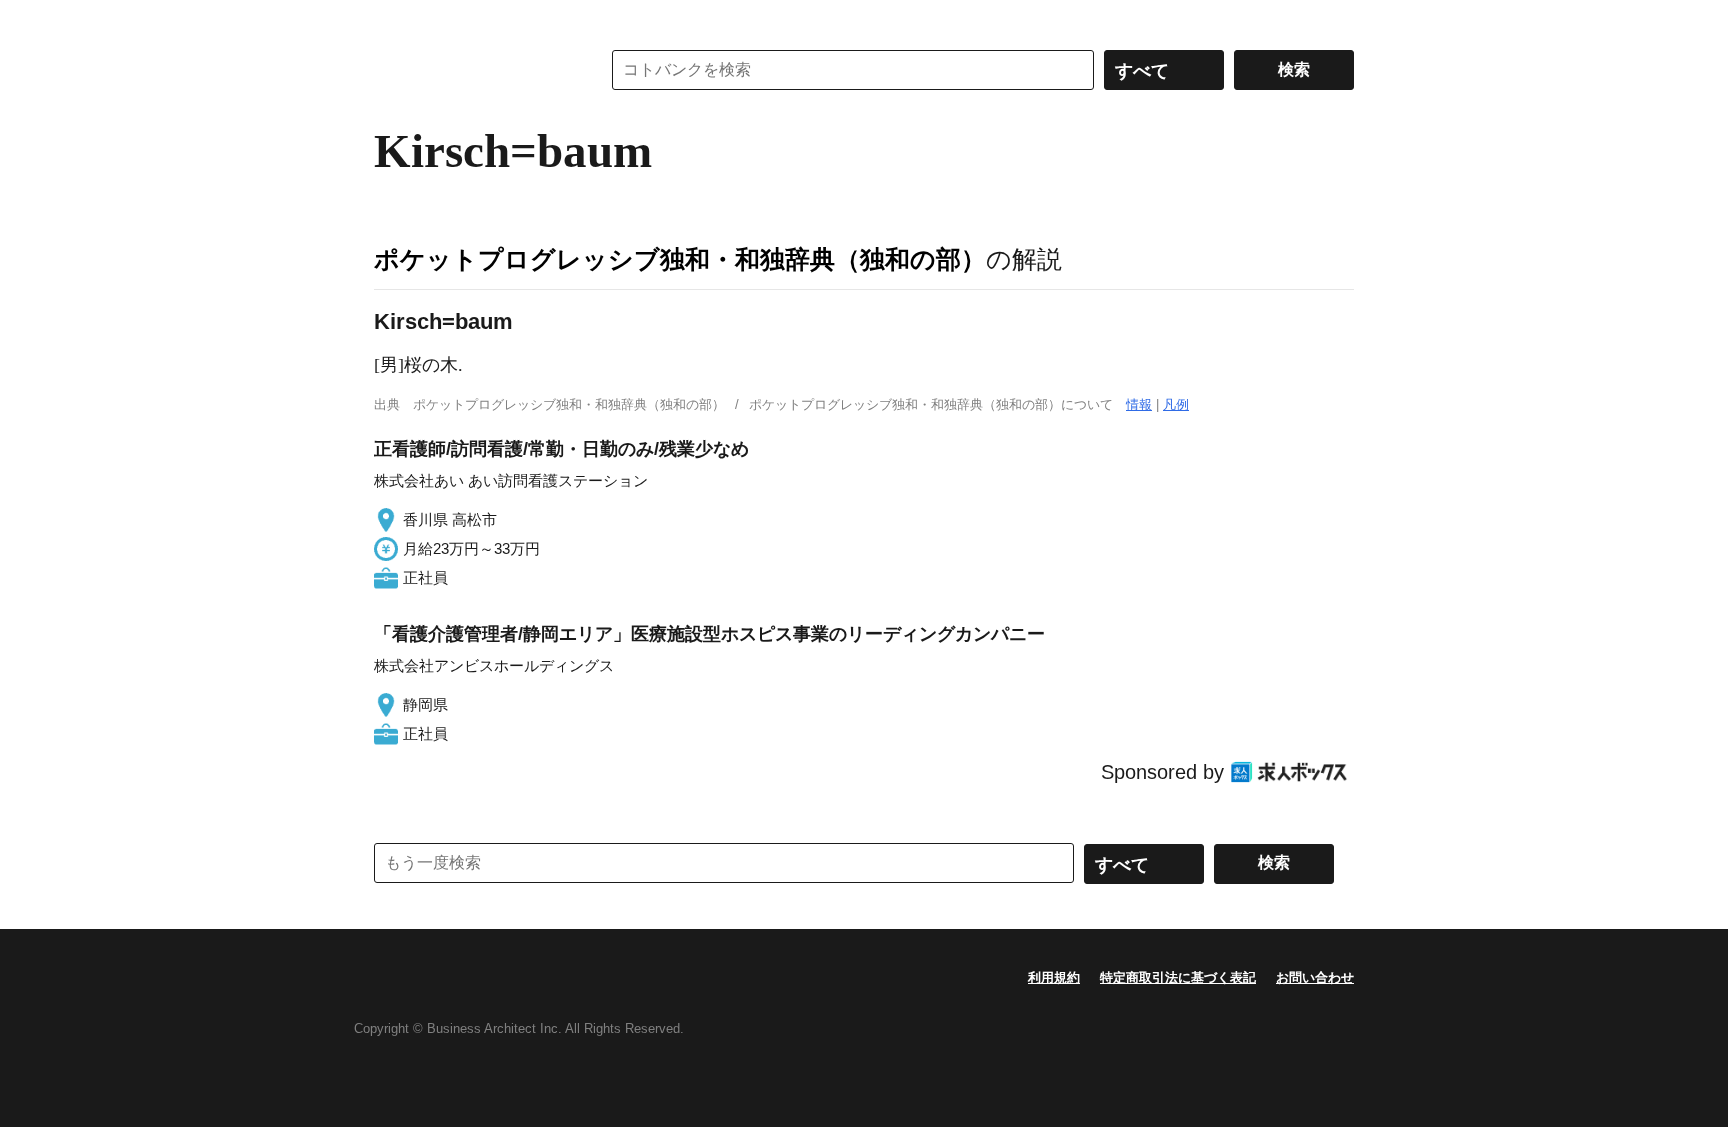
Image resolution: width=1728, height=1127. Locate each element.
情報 (1139, 404)
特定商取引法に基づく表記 (1178, 977)
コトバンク (473, 70)
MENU (394, 20)
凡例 (1176, 404)
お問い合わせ (1315, 977)
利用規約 (1054, 977)
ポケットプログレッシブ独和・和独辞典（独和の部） (680, 259)
